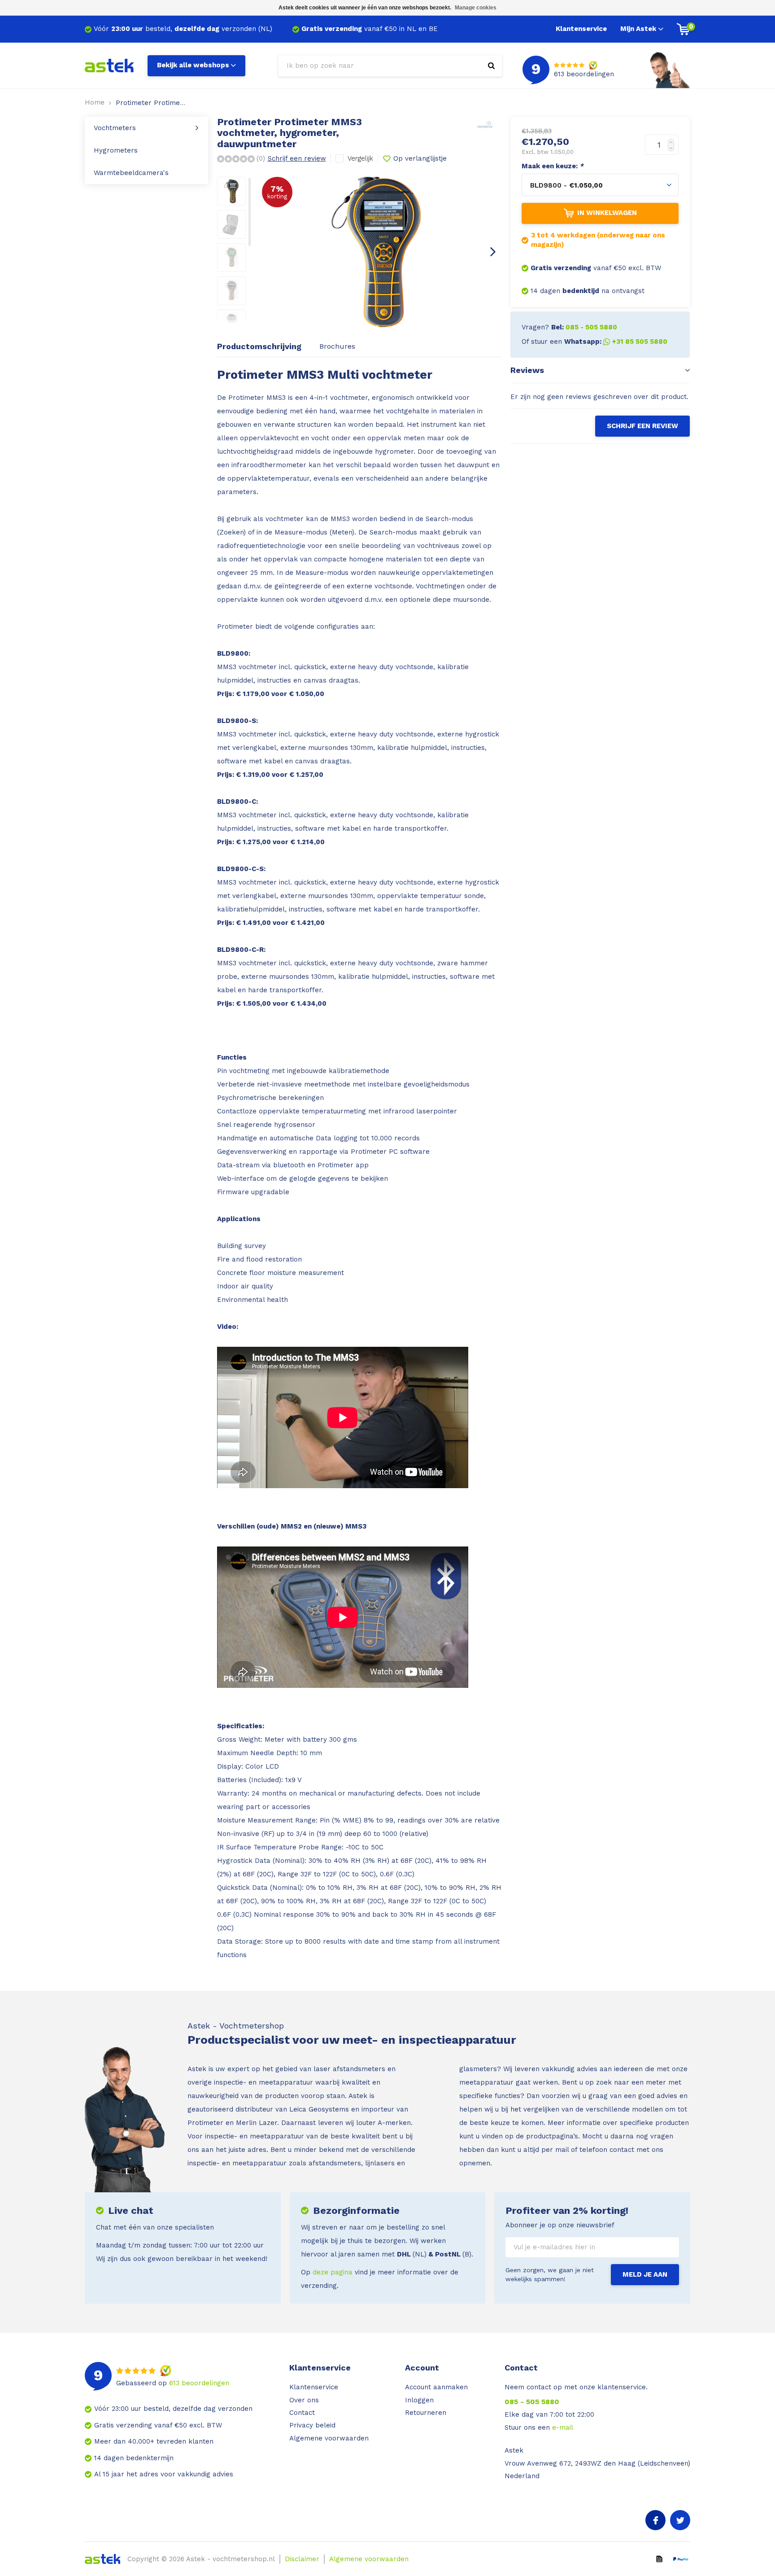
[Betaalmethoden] (659, 2558)
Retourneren (426, 2413)
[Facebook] (655, 2520)
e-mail (563, 2427)
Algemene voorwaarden (329, 2438)
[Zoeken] (491, 66)
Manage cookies (476, 8)
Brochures (337, 346)
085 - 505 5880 (532, 2402)
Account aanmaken (436, 2387)
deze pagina (333, 2272)
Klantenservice (581, 29)
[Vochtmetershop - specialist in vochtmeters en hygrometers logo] (109, 65)
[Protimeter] (490, 124)
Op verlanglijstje (420, 158)
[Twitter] (680, 2520)
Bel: (584, 327)
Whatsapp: (616, 342)
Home (95, 102)
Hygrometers (116, 150)
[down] (673, 150)
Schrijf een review (297, 158)
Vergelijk (360, 158)
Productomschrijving (259, 346)
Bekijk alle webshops (193, 65)
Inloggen (419, 2400)
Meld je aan (645, 2274)
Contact (302, 2413)
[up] (673, 140)
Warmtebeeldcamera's (131, 173)
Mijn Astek (638, 29)
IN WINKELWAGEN (607, 213)
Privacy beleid (312, 2425)
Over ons (304, 2400)
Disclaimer (302, 2559)
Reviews (527, 370)
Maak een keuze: (553, 166)
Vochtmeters (115, 128)
